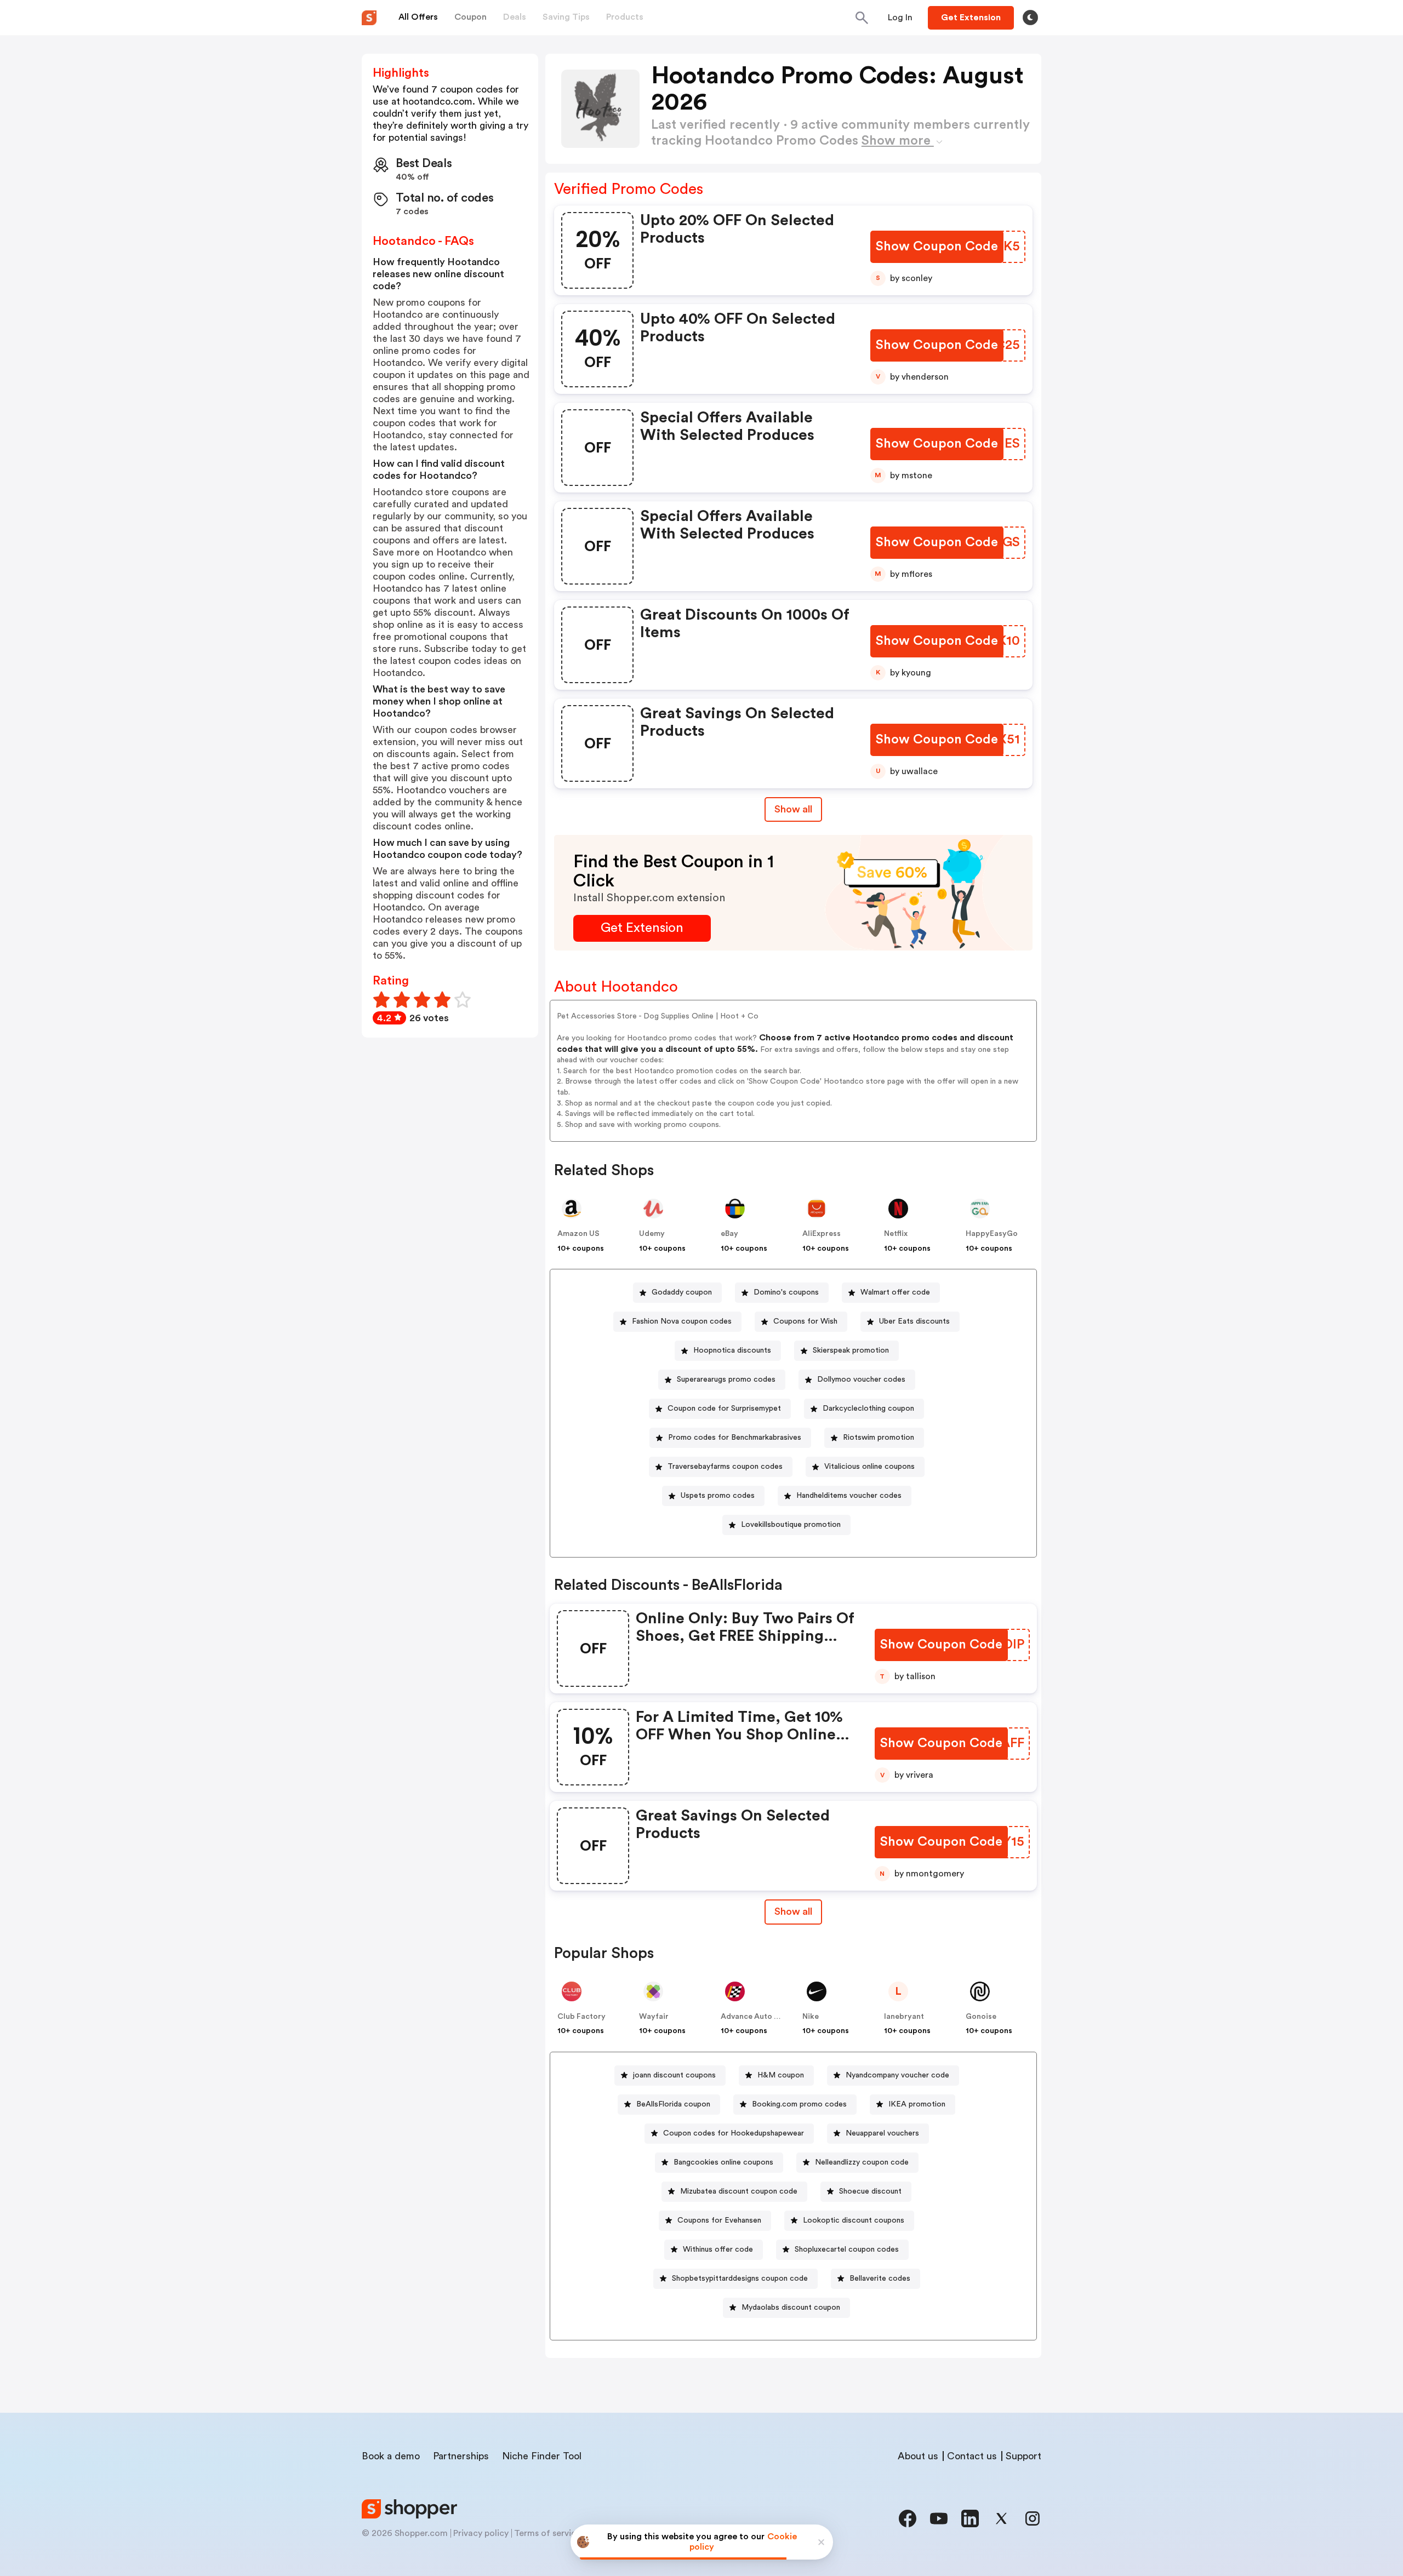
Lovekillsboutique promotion (791, 1525)
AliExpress (822, 1234)
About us (918, 2456)
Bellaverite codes (880, 2279)
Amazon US (578, 1234)
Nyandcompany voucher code (897, 2075)
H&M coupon (781, 2075)
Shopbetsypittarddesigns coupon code (740, 2279)
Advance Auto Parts (757, 2017)
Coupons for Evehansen (719, 2220)
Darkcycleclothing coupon (868, 1409)
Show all (793, 809)
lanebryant (904, 2017)
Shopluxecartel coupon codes (847, 2249)
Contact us (972, 2456)
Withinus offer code (718, 2249)
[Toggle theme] (1030, 18)
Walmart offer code (895, 1292)
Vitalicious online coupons (869, 1467)
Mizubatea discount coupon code (739, 2191)
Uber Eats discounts (914, 1321)
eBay (729, 1234)
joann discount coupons (674, 2075)
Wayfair (654, 2017)
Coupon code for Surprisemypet (724, 1409)
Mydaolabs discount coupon (791, 2308)
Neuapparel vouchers (882, 2133)
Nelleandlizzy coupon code (862, 2162)
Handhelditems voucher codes (849, 1496)
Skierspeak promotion (851, 1350)
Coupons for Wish (805, 1321)
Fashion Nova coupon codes (682, 1321)
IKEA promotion (917, 2104)
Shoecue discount (870, 2191)
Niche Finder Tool (542, 2456)
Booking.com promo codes (799, 2104)
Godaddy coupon (682, 1292)
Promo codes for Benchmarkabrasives (735, 1438)
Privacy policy (481, 2533)
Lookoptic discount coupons (854, 2220)
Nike (811, 2017)
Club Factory (581, 2017)
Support (1023, 2456)
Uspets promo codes (718, 1496)
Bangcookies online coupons (723, 2162)
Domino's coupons (786, 1292)
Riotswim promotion (879, 1438)
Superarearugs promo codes (726, 1379)
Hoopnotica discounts (732, 1350)
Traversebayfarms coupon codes (725, 1467)
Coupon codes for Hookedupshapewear (734, 2133)
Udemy (652, 1234)
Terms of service (547, 2533)
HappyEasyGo (992, 1234)
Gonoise (981, 2017)
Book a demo (391, 2456)
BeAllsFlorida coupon (673, 2104)
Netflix (896, 1234)
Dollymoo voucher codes (861, 1379)
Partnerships (461, 2456)
